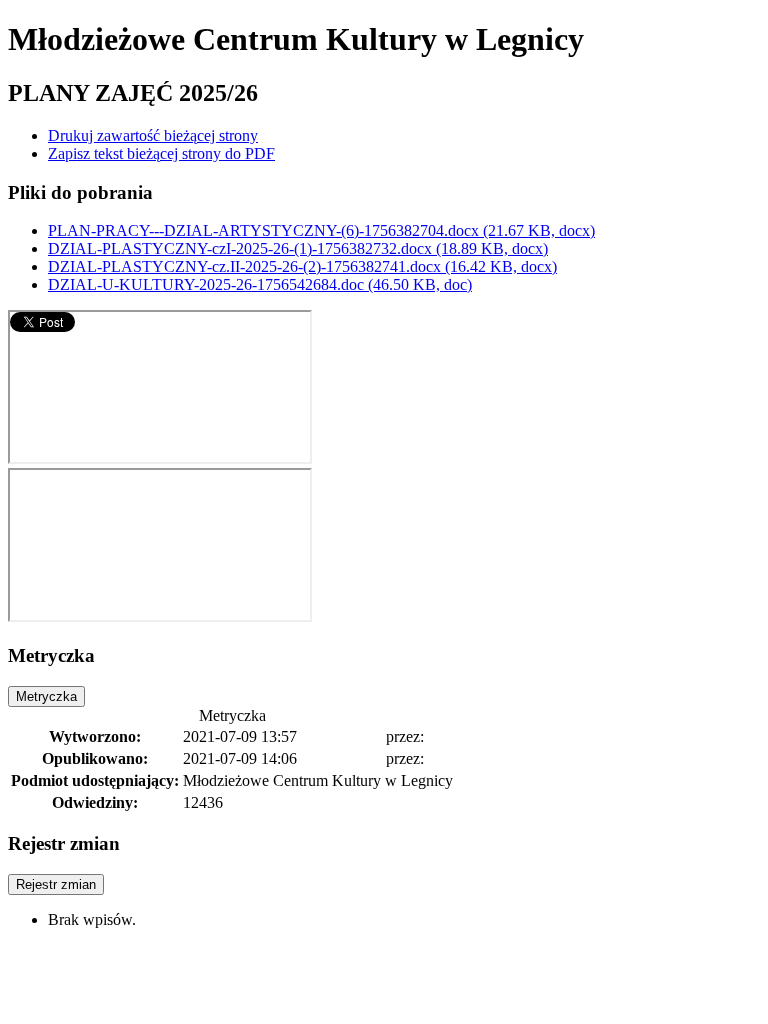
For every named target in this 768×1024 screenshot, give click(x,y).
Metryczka (46, 696)
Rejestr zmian (56, 884)
